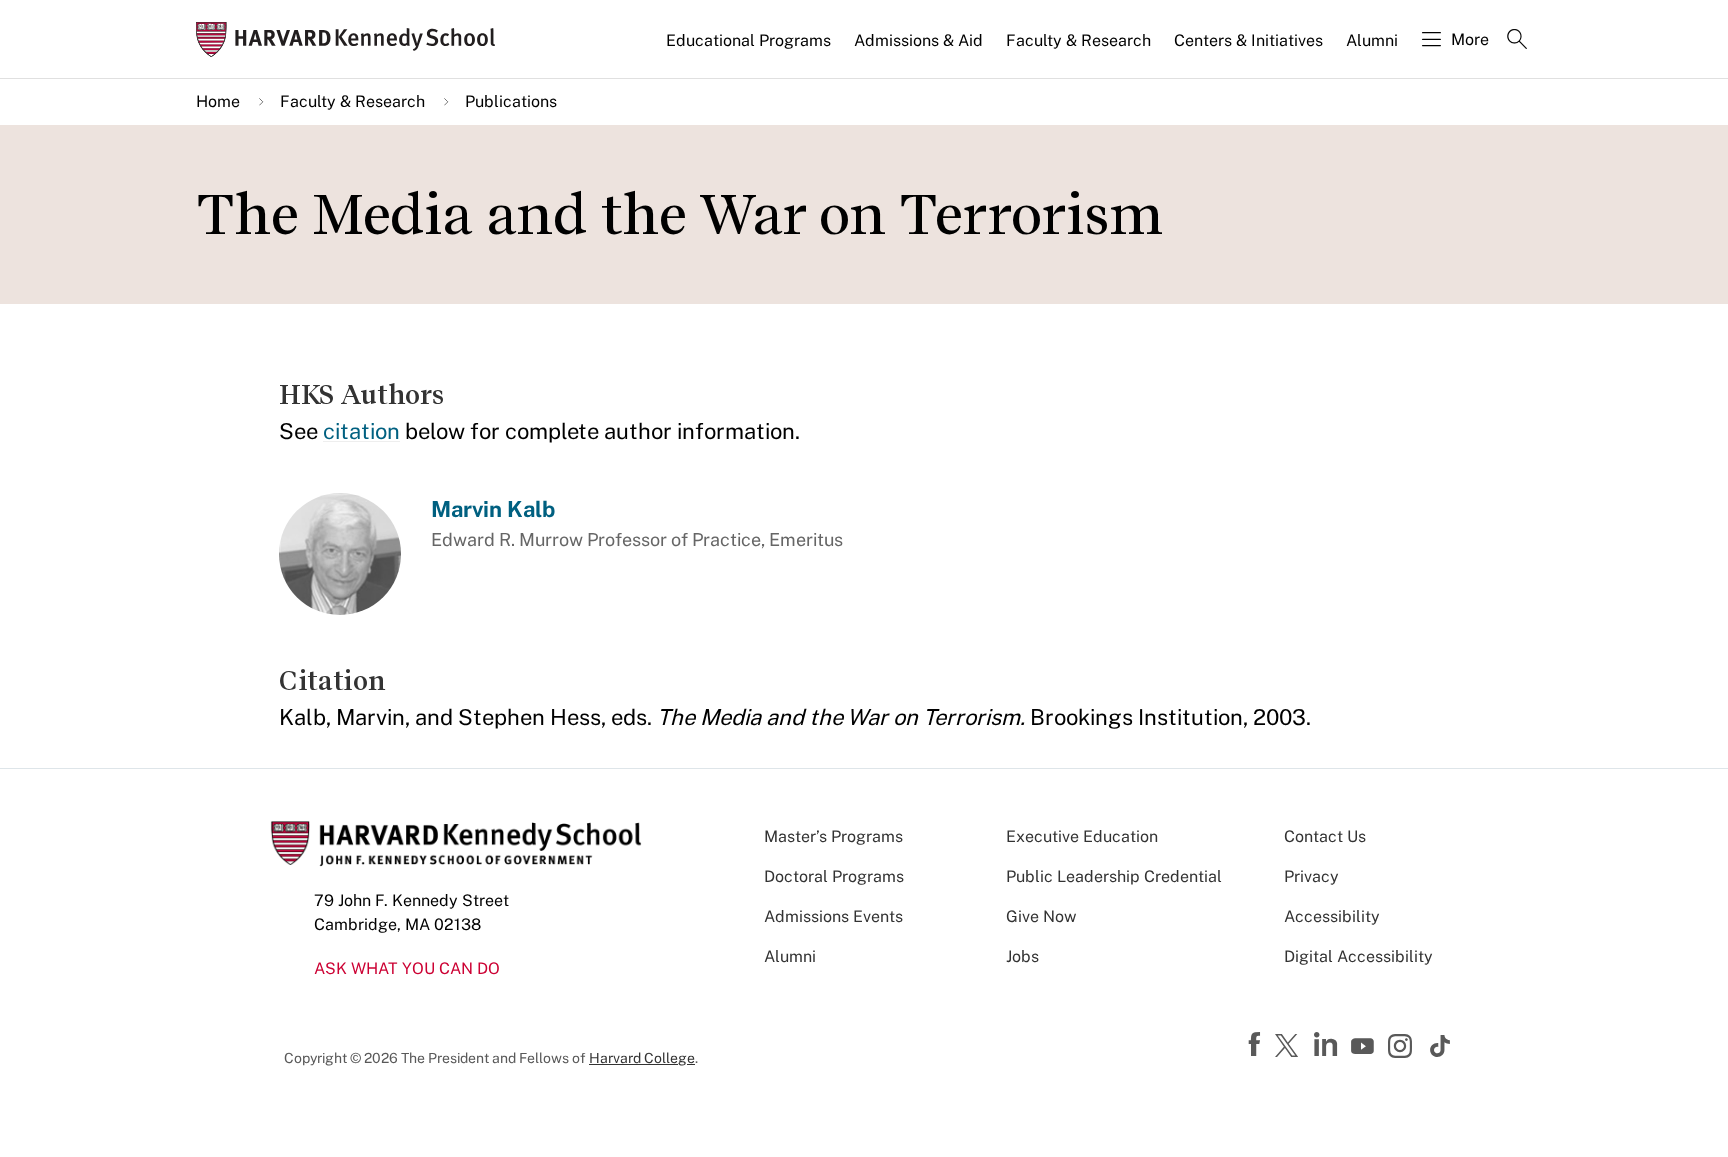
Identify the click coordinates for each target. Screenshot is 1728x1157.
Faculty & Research (1078, 40)
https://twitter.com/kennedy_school (1290, 1047)
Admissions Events (833, 916)
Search (1517, 41)
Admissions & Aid (918, 40)
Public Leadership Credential (1114, 876)
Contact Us (1325, 836)
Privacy (1311, 876)
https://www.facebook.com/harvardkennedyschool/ (1257, 1045)
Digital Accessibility (1358, 956)
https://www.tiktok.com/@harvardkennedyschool (1441, 1046)
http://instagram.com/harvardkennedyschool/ (1403, 1048)
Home (218, 101)
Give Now (1041, 916)
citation (361, 431)
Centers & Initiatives (1248, 40)
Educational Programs (748, 40)
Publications (511, 101)
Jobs (1022, 956)
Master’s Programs (833, 836)
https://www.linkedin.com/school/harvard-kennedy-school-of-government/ (1328, 1045)
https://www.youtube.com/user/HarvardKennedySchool (1365, 1047)
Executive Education (1082, 836)
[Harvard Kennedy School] (352, 39)
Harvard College (642, 1058)
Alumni (1372, 40)
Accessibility (1332, 916)
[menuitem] (750, 49)
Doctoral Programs (834, 876)
